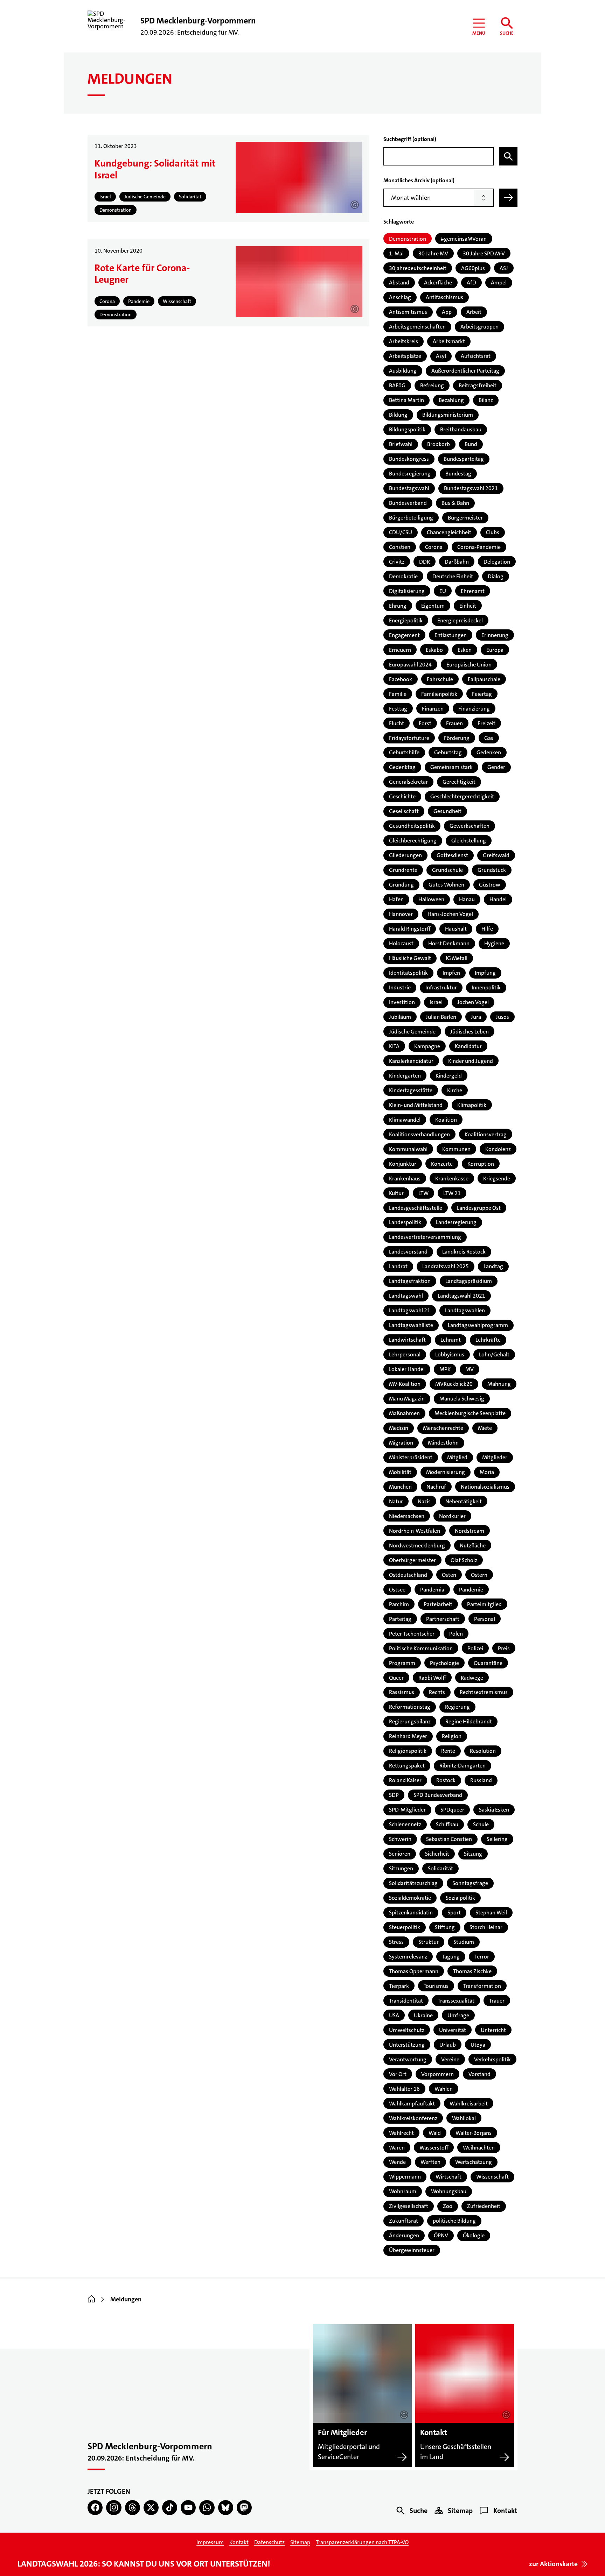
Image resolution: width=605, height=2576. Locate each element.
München (400, 1487)
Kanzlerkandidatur (411, 1061)
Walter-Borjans (474, 2133)
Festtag (398, 709)
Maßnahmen (404, 1413)
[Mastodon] (244, 2508)
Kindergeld (449, 1076)
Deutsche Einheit (453, 576)
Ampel (499, 283)
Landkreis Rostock (464, 1252)
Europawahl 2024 (410, 665)
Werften (430, 2162)
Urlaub (448, 2045)
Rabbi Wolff (432, 1678)
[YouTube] (188, 2508)
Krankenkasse (452, 1178)
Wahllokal (464, 2118)
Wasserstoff (434, 2148)
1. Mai (396, 253)
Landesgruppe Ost (479, 1208)
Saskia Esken (494, 1810)
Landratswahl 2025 (446, 1266)
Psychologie (444, 1663)
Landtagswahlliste (411, 1325)
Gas (489, 738)
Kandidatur (468, 1046)
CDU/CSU (401, 532)
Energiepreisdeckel (460, 620)
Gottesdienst (452, 855)
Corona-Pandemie (479, 547)
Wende (397, 2162)
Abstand (399, 283)
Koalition (446, 1120)
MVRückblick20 (454, 1384)
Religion (452, 1736)
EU (443, 591)
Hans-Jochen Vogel (450, 914)
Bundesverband (408, 503)
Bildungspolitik (407, 429)
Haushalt (456, 929)
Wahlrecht (401, 2133)
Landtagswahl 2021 (461, 1296)
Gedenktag (402, 767)
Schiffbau (447, 1824)
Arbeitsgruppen (479, 327)
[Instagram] (114, 2508)
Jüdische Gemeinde (412, 1032)
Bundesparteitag (464, 459)
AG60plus (473, 268)
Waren (397, 2148)
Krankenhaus (405, 1178)
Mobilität (400, 1472)
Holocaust (401, 943)
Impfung (485, 973)
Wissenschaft (492, 2177)
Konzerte (442, 1164)
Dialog (496, 576)
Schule (481, 1824)
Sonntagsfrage (470, 1883)
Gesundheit (447, 811)
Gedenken (489, 752)
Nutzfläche (473, 1545)
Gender (496, 767)
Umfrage (458, 2015)
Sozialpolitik (460, 1898)
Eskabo (434, 650)
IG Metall (457, 958)
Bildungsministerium (448, 415)
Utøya (478, 2045)
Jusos (502, 1017)
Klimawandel (405, 1120)
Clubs (493, 532)
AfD (471, 283)
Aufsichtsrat (476, 356)
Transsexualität (456, 2001)
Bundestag (458, 474)
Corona (434, 547)
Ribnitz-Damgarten (463, 1766)
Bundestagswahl (409, 488)
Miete (485, 1428)
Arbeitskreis (404, 341)
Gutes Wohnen (446, 885)
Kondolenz (498, 1149)
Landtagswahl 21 (410, 1310)
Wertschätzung (474, 2162)
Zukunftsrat (404, 2221)
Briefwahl (401, 444)
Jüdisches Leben (470, 1032)
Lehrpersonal (405, 1354)
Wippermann (405, 2177)
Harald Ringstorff (410, 929)
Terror (482, 1957)
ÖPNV (441, 2235)
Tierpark (399, 1986)
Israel (436, 1002)
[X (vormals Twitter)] (151, 2508)
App (447, 312)
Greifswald (496, 855)
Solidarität (440, 1868)
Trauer (497, 2001)
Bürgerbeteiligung (411, 518)
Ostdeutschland (408, 1575)
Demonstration (408, 239)
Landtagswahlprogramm (478, 1325)
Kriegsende (497, 1178)
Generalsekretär (408, 782)
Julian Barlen (441, 1017)
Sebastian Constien (449, 1839)
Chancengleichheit (449, 532)
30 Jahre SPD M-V (484, 253)
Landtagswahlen (465, 1310)
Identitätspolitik (408, 973)
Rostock (446, 1780)
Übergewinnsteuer (412, 2250)
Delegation (497, 562)
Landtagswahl (406, 1296)
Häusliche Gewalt (410, 958)
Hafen (396, 899)
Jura (476, 1017)
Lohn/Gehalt (494, 1354)
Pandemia (432, 1590)
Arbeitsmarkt (449, 341)
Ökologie (474, 2235)
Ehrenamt (473, 591)
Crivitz (397, 562)
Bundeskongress (409, 459)
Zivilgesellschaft (409, 2206)
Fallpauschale (484, 679)
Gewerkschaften (470, 826)
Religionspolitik (408, 1751)
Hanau (467, 899)
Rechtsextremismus (484, 1692)
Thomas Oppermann (414, 1971)
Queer (396, 1678)
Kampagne (427, 1046)
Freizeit (486, 723)
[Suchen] (508, 156)
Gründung (401, 885)
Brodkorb (439, 444)
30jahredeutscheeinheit (418, 268)
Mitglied (457, 1457)
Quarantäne (488, 1663)
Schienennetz (405, 1824)
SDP (394, 1795)
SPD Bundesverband (438, 1795)
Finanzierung (474, 709)
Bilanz (486, 400)
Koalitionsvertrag (486, 1134)
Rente (448, 1751)
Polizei (475, 1648)
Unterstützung (407, 2045)
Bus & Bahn (455, 503)
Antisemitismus (408, 312)
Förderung (457, 738)
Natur (396, 1501)
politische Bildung (454, 2221)
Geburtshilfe (404, 752)
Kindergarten (405, 1076)
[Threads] (133, 2508)
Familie (398, 694)
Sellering (497, 1839)
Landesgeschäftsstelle (416, 1208)
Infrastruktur (441, 987)
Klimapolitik (472, 1105)
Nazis (424, 1501)
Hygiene (494, 943)
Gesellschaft (404, 811)
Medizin (399, 1428)
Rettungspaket (407, 1766)
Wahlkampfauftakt (412, 2104)
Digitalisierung (407, 591)
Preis (504, 1648)
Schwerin (400, 1839)
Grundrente (403, 870)
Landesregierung (456, 1222)
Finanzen (433, 709)
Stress (396, 1942)
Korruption (481, 1164)
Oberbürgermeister (412, 1560)
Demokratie (403, 576)
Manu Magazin (407, 1399)
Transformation (482, 1986)
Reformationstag (410, 1707)
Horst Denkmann (449, 943)
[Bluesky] (226, 2508)
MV (470, 1369)
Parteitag (400, 1619)
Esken (465, 650)
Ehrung (398, 606)
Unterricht (493, 2030)
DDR (425, 562)
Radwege (472, 1678)
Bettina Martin (406, 400)
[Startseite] (91, 2299)
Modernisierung (446, 1472)
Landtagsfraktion (410, 1281)
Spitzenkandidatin (411, 1912)
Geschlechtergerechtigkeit (462, 796)
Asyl (441, 356)
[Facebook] (95, 2508)
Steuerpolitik (405, 1927)
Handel (498, 899)
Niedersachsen (407, 1516)
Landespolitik (405, 1222)
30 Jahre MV (433, 253)
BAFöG (397, 385)
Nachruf (436, 1487)
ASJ (504, 268)
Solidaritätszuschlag (413, 1883)
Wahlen (444, 2089)
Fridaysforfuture (409, 738)
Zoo (448, 2206)
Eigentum (433, 606)
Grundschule (447, 870)
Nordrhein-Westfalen (415, 1531)
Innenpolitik (486, 987)
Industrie (400, 987)
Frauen (454, 723)
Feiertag (482, 694)
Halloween (431, 899)
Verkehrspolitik (492, 2059)
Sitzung (473, 1854)
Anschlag (400, 297)
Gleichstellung (469, 841)
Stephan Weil (491, 1912)
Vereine (450, 2059)
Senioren (400, 1854)
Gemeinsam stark (451, 767)
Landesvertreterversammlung (425, 1237)
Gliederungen (405, 855)
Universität (453, 2030)
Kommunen (456, 1149)
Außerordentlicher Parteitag (465, 371)
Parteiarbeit (438, 1604)
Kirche (455, 1090)
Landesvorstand (408, 1252)
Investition (402, 1002)
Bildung (398, 415)
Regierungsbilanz (410, 1721)
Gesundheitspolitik (412, 826)
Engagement (404, 635)
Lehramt (451, 1340)
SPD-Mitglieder (407, 1810)
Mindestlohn (443, 1443)
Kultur (396, 1193)
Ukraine (423, 2015)
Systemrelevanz (408, 1957)
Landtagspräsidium (469, 1281)
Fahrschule (440, 679)
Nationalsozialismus (485, 1487)
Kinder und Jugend (471, 1061)
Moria (487, 1472)
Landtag (493, 1266)
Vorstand (479, 2074)
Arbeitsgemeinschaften (417, 327)
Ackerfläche (438, 283)
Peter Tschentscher (412, 1634)
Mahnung (499, 1384)
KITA (394, 1046)
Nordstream (470, 1531)
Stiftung (445, 1927)
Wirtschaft (448, 2177)
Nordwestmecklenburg (417, 1545)
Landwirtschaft (407, 1340)
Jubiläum (400, 1017)
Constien (400, 547)
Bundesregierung (410, 474)
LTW (423, 1193)
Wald (435, 2133)
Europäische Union (469, 665)
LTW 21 (452, 1193)
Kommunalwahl (408, 1149)
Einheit (468, 606)
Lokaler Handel (407, 1369)
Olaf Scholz (464, 1560)
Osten (449, 1575)
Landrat (398, 1266)
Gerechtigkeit (459, 782)
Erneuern (400, 650)
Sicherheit (437, 1854)
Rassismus (402, 1692)
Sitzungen (401, 1868)
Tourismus (436, 1986)
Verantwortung (408, 2059)
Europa (495, 650)
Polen (456, 1634)
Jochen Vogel (473, 1002)
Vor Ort (398, 2074)
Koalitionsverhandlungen (419, 1134)
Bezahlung (451, 400)
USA (394, 2015)
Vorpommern (437, 2074)
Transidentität (406, 2001)
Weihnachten (479, 2148)
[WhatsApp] (207, 2508)
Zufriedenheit (484, 2206)
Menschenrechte (443, 1428)
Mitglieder (495, 1457)
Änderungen (404, 2235)
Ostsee (397, 1590)
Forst (425, 723)
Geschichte (402, 796)
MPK (445, 1369)
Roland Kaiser (405, 1780)
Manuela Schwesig (462, 1399)
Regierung (457, 1707)
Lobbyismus (450, 1354)
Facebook (401, 679)
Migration (401, 1443)
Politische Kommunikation (421, 1648)
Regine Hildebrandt (469, 1721)
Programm (402, 1663)
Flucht (397, 723)
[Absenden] (508, 198)
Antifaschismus (444, 297)
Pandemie (471, 1590)
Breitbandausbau (461, 429)
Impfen (451, 973)
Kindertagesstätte (411, 1090)
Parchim (399, 1604)
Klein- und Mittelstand (416, 1105)
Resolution (483, 1751)
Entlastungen (451, 635)
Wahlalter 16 (404, 2089)
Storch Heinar (486, 1927)
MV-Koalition (405, 1384)
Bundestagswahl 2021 (471, 488)
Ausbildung (403, 371)
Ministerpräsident (411, 1457)
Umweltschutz (407, 2030)
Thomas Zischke (472, 1971)
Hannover (401, 914)
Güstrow (490, 885)
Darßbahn (457, 562)
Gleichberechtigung (413, 841)
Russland (481, 1780)
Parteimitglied (484, 1604)
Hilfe (487, 929)
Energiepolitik (406, 620)
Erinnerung (495, 635)
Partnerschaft (443, 1619)
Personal (485, 1619)
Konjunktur (403, 1164)
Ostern (479, 1575)
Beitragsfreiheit (478, 385)
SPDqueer (452, 1810)
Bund (471, 444)
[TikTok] (170, 2508)
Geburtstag (448, 752)
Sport (454, 1912)
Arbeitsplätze (405, 356)
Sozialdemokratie (410, 1898)
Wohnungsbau (449, 2191)
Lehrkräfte (488, 1340)
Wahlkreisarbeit (469, 2104)
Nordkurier (452, 1516)
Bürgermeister (465, 518)
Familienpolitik (439, 694)
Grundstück (492, 870)
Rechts (437, 1692)
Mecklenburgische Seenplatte (470, 1413)
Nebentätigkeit (464, 1501)
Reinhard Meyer (408, 1736)
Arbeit (474, 312)
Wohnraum (403, 2191)
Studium (464, 1942)
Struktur (429, 1942)
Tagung (451, 1957)
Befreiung (432, 385)
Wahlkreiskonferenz (413, 2118)
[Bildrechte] (404, 2415)
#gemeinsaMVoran (464, 239)
